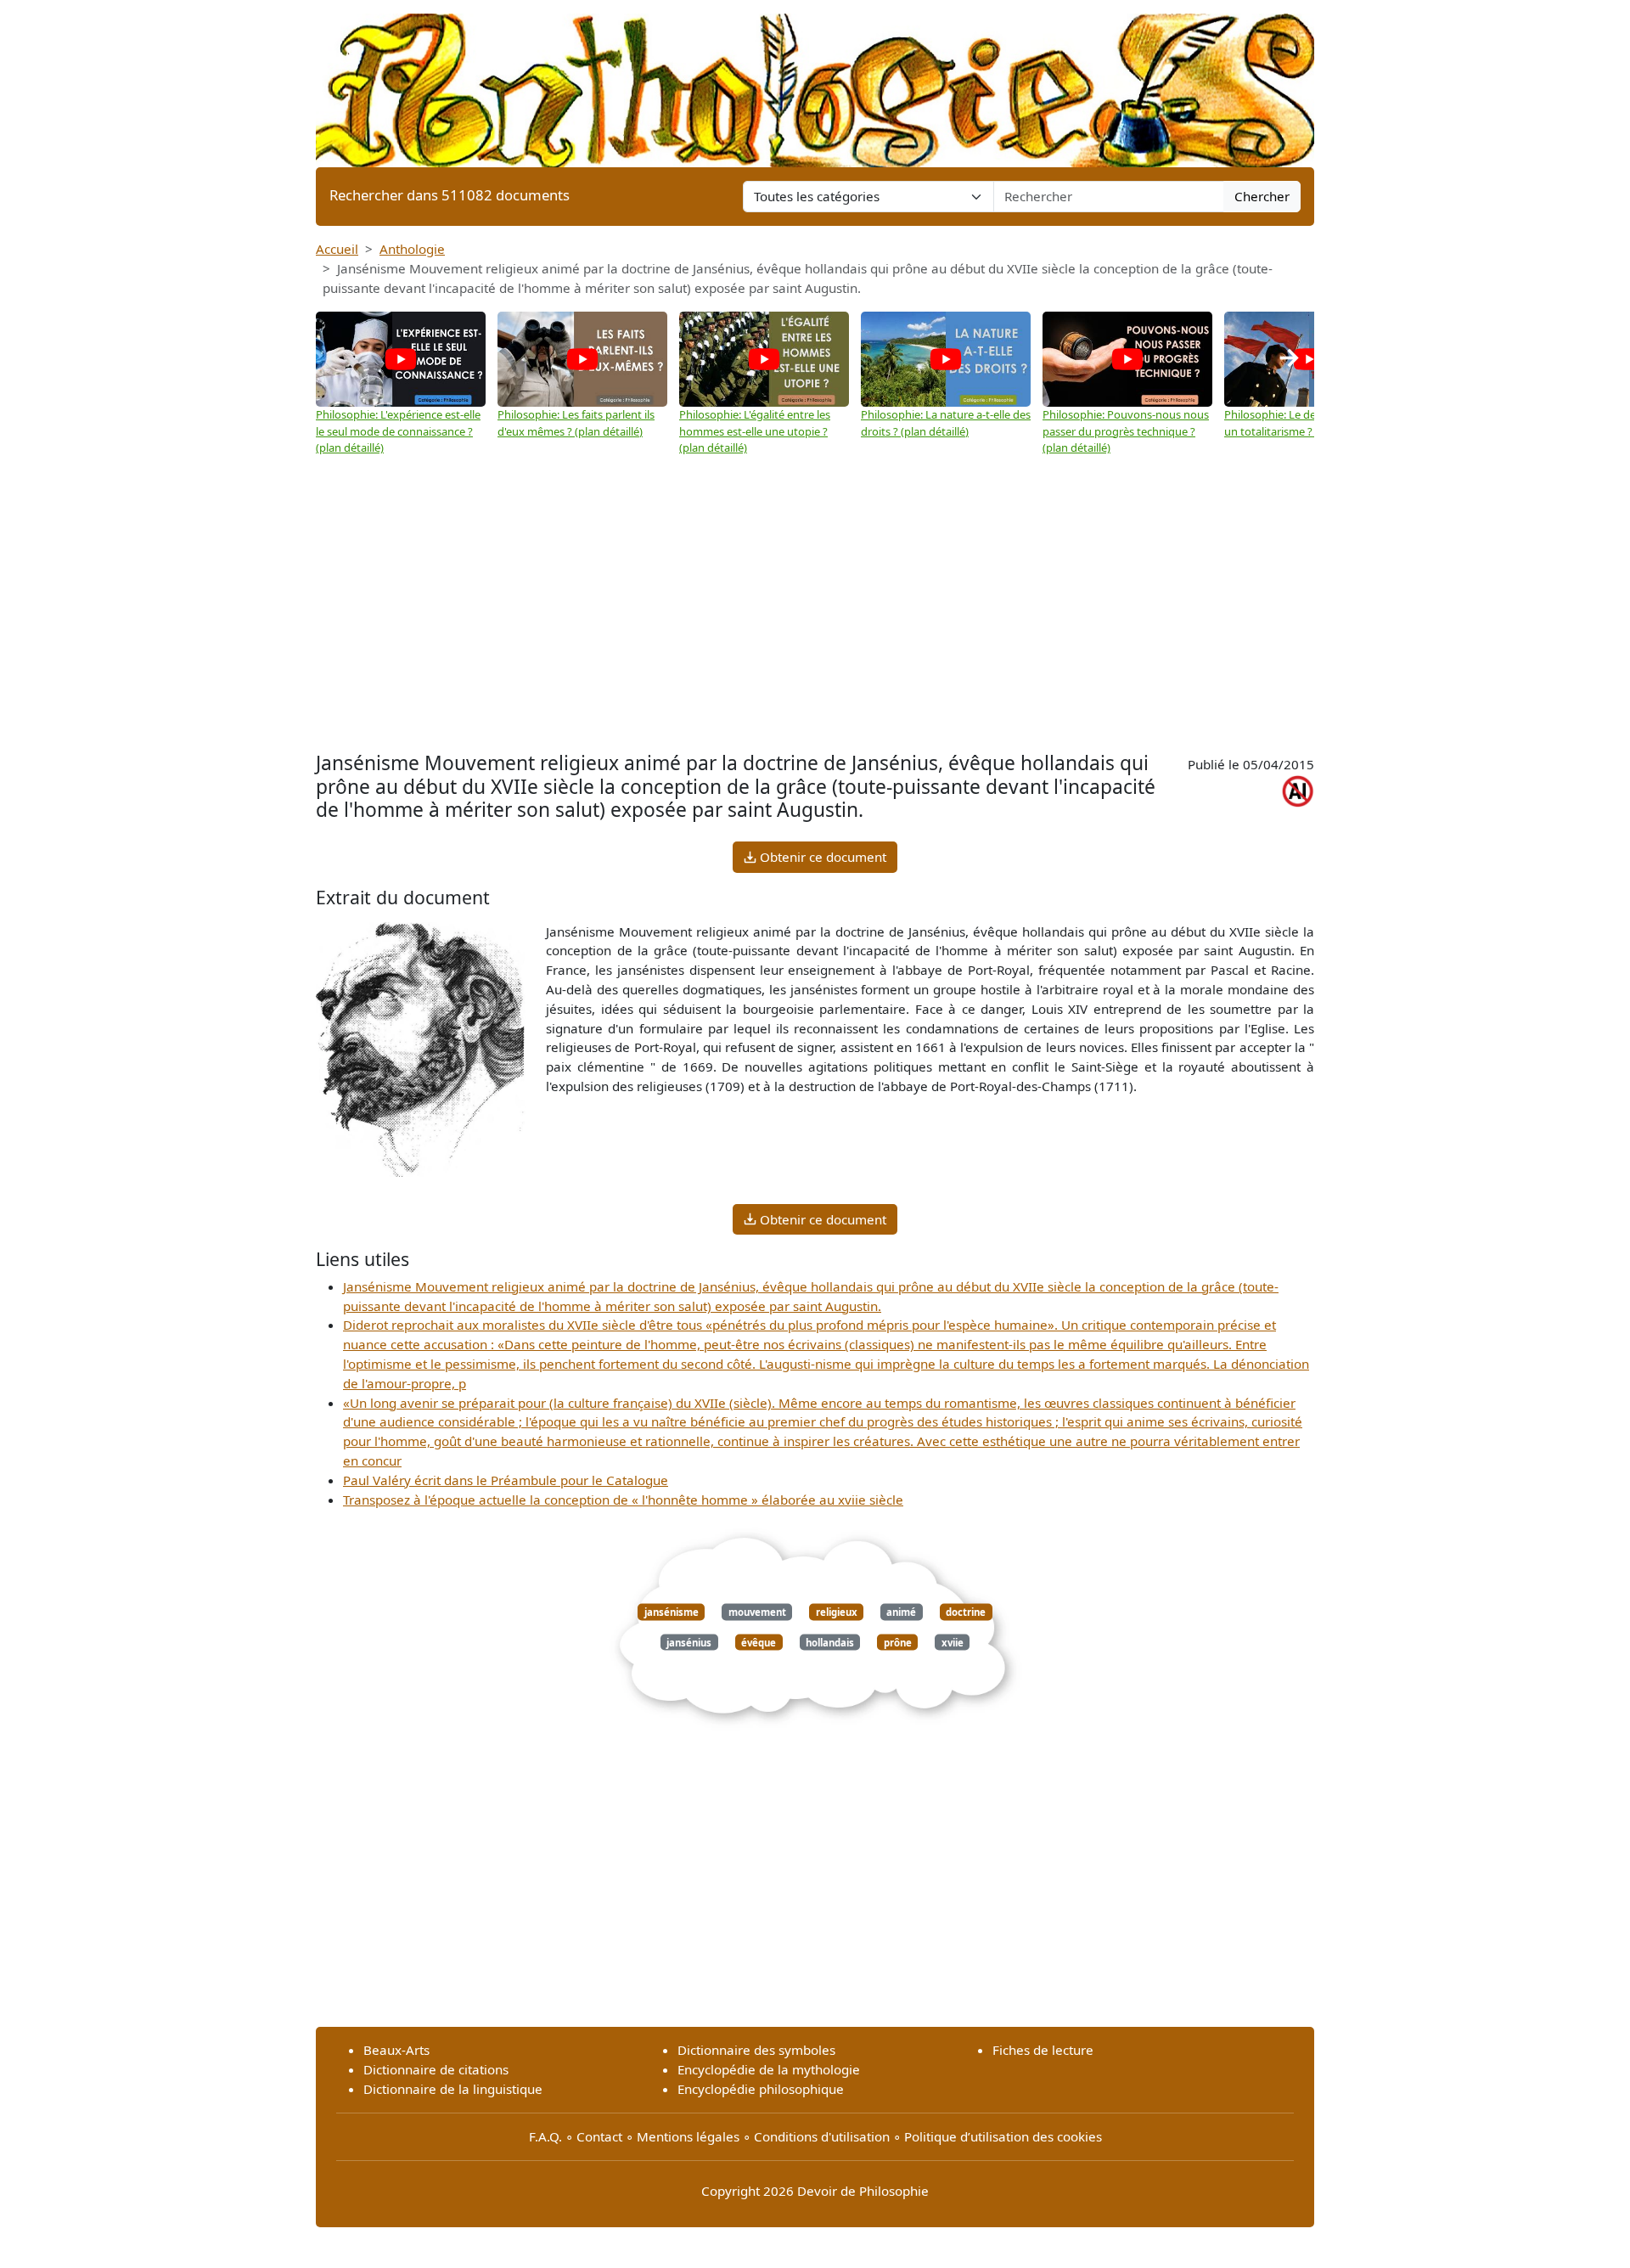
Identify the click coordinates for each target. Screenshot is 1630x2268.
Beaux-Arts (396, 2050)
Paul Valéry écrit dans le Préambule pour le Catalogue (506, 1480)
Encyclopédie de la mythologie (769, 2069)
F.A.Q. (545, 2136)
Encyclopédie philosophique (761, 2089)
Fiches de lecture (1043, 2050)
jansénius (689, 1642)
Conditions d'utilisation (822, 2136)
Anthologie (412, 249)
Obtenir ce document (821, 857)
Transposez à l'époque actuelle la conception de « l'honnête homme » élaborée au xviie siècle (623, 1500)
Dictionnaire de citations (436, 2069)
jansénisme (672, 1612)
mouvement (757, 1612)
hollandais (830, 1642)
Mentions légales (688, 2136)
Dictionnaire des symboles (756, 2050)
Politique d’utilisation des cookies (1003, 2136)
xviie (953, 1642)
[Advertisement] (815, 620)
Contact (599, 2136)
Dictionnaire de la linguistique (453, 2089)
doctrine (966, 1612)
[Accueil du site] (815, 82)
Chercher (1262, 196)
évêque (759, 1642)
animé (901, 1612)
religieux (837, 1612)
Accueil (337, 249)
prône (898, 1642)
